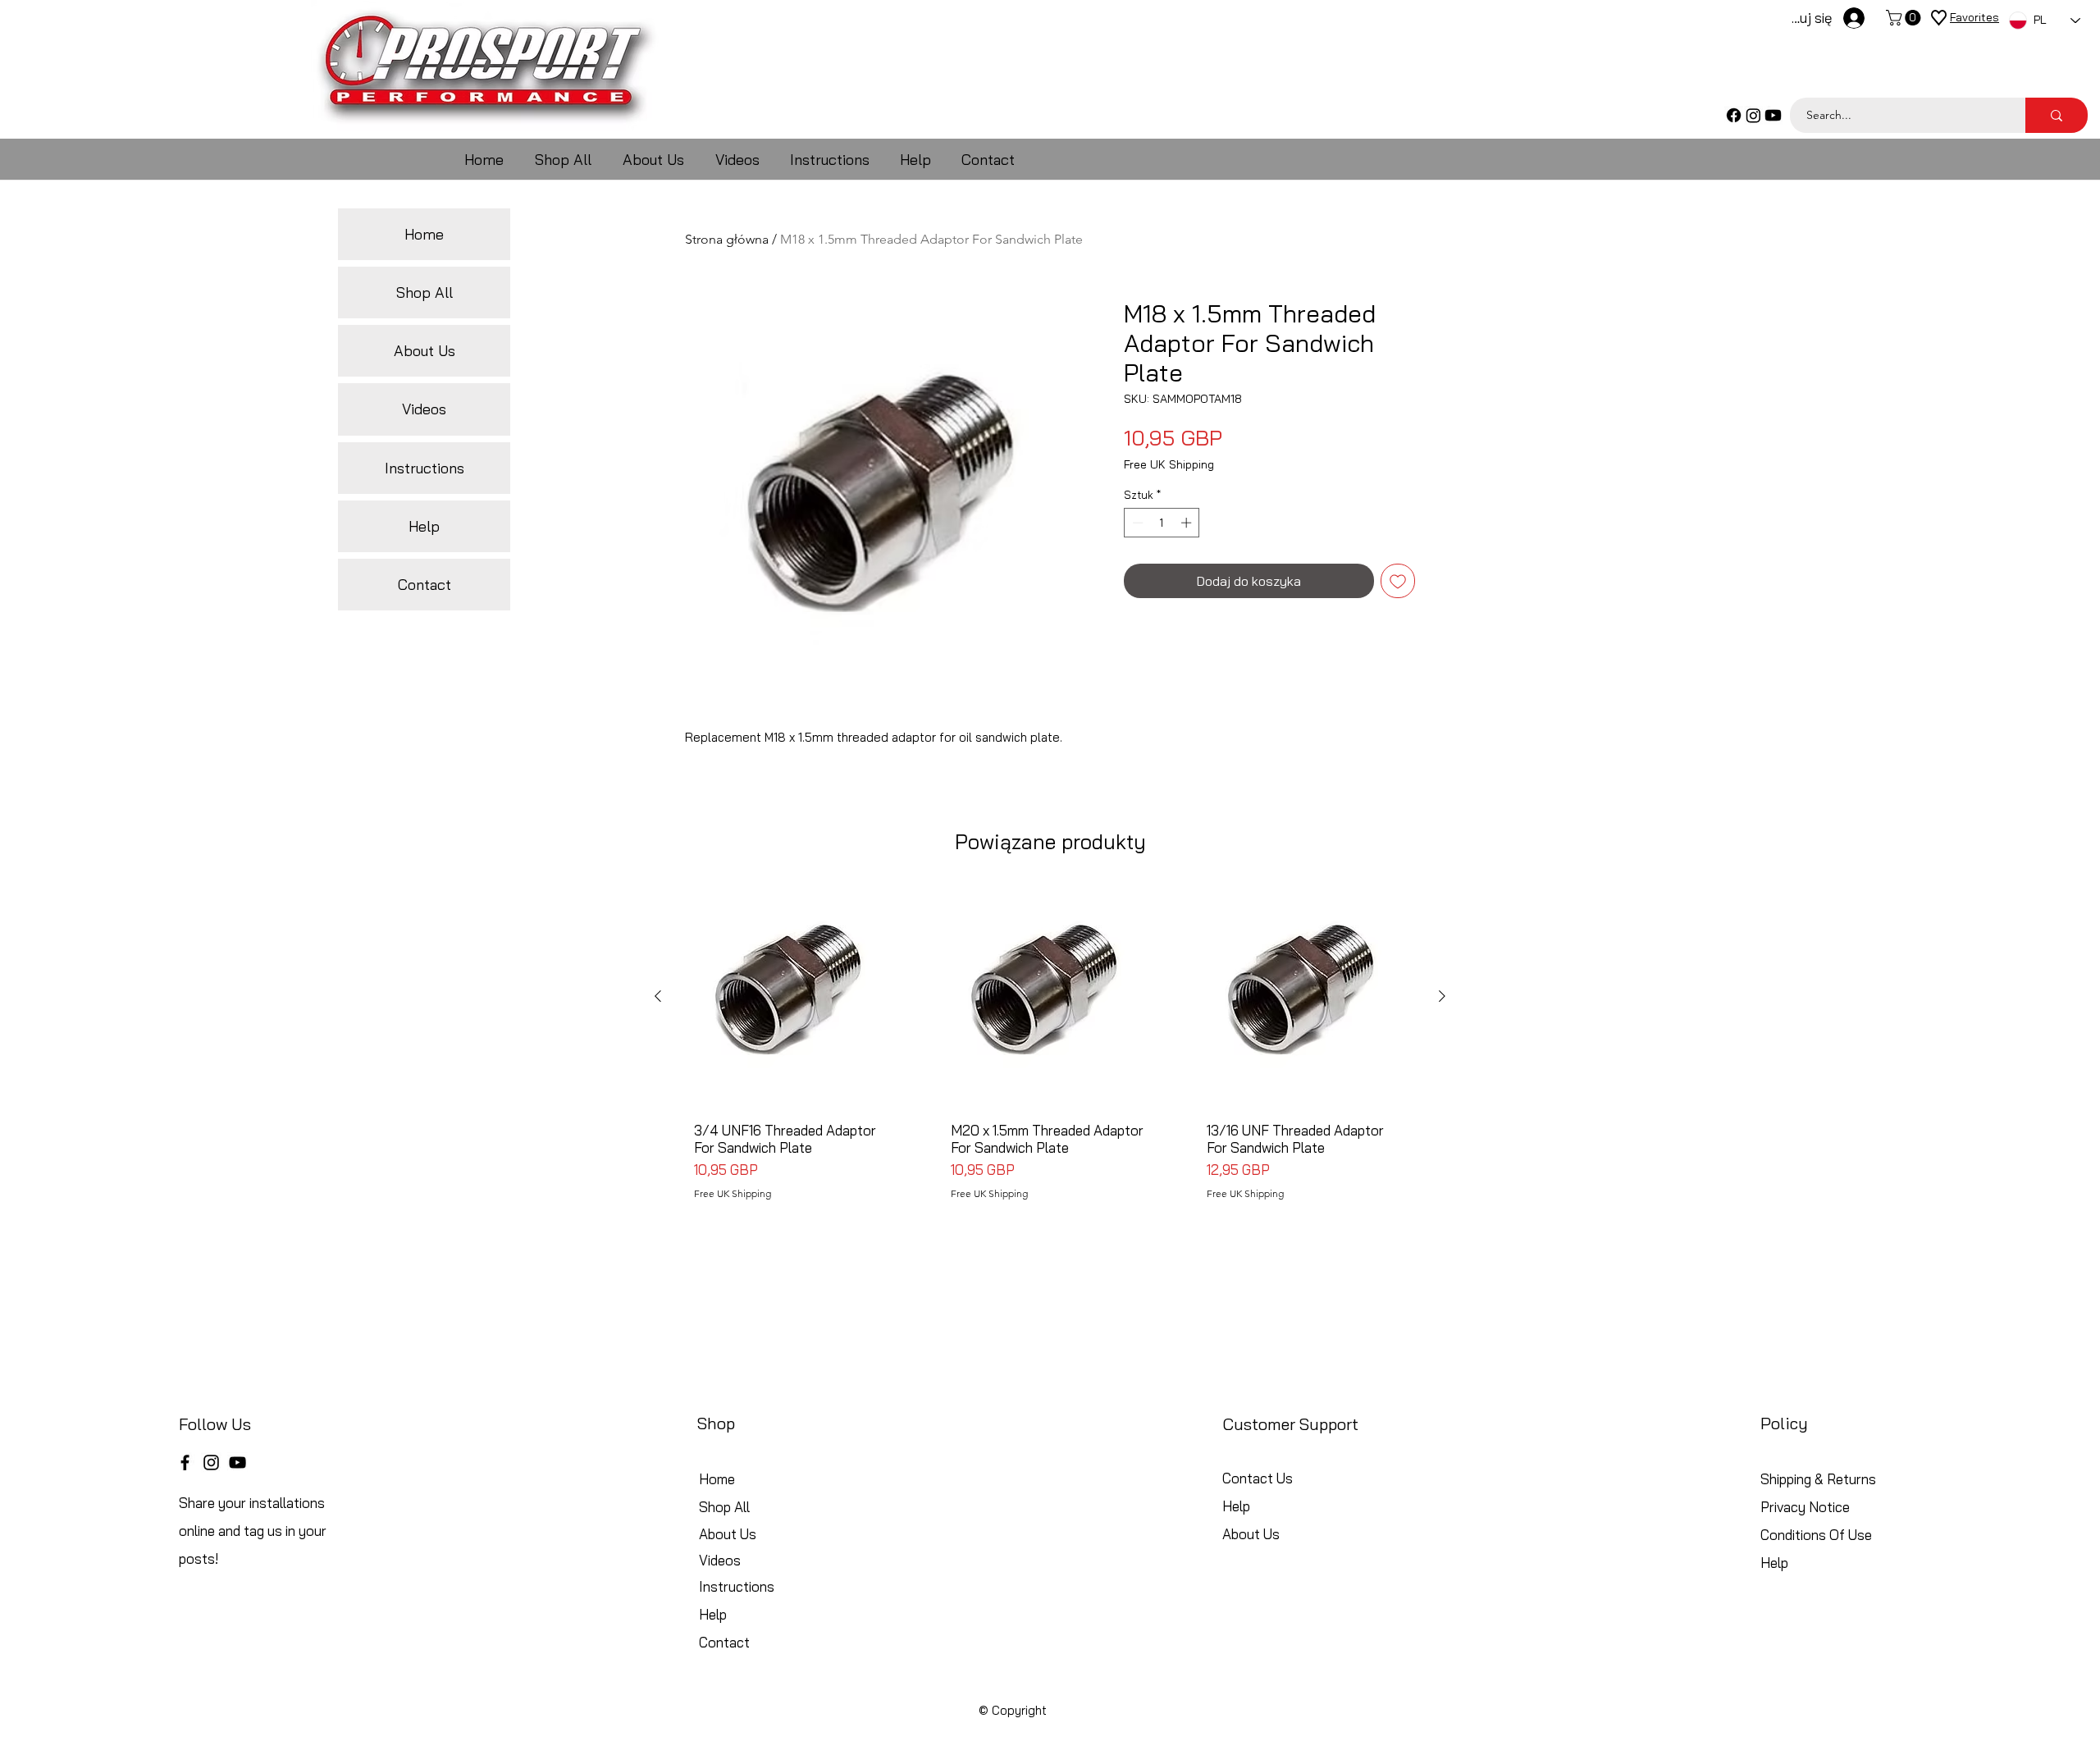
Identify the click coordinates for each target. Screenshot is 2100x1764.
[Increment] (1188, 523)
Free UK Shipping (1169, 465)
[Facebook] (1734, 115)
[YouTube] (237, 1462)
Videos (424, 409)
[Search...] (2057, 115)
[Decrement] (1136, 523)
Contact (425, 585)
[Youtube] (1773, 115)
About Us (425, 351)
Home (424, 234)
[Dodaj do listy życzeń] (1398, 581)
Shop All (425, 292)
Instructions (425, 468)
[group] (1050, 1049)
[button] (1905, 18)
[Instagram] (1753, 115)
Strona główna (727, 239)
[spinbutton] (1162, 523)
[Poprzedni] (658, 996)
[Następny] (1442, 996)
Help (424, 526)
